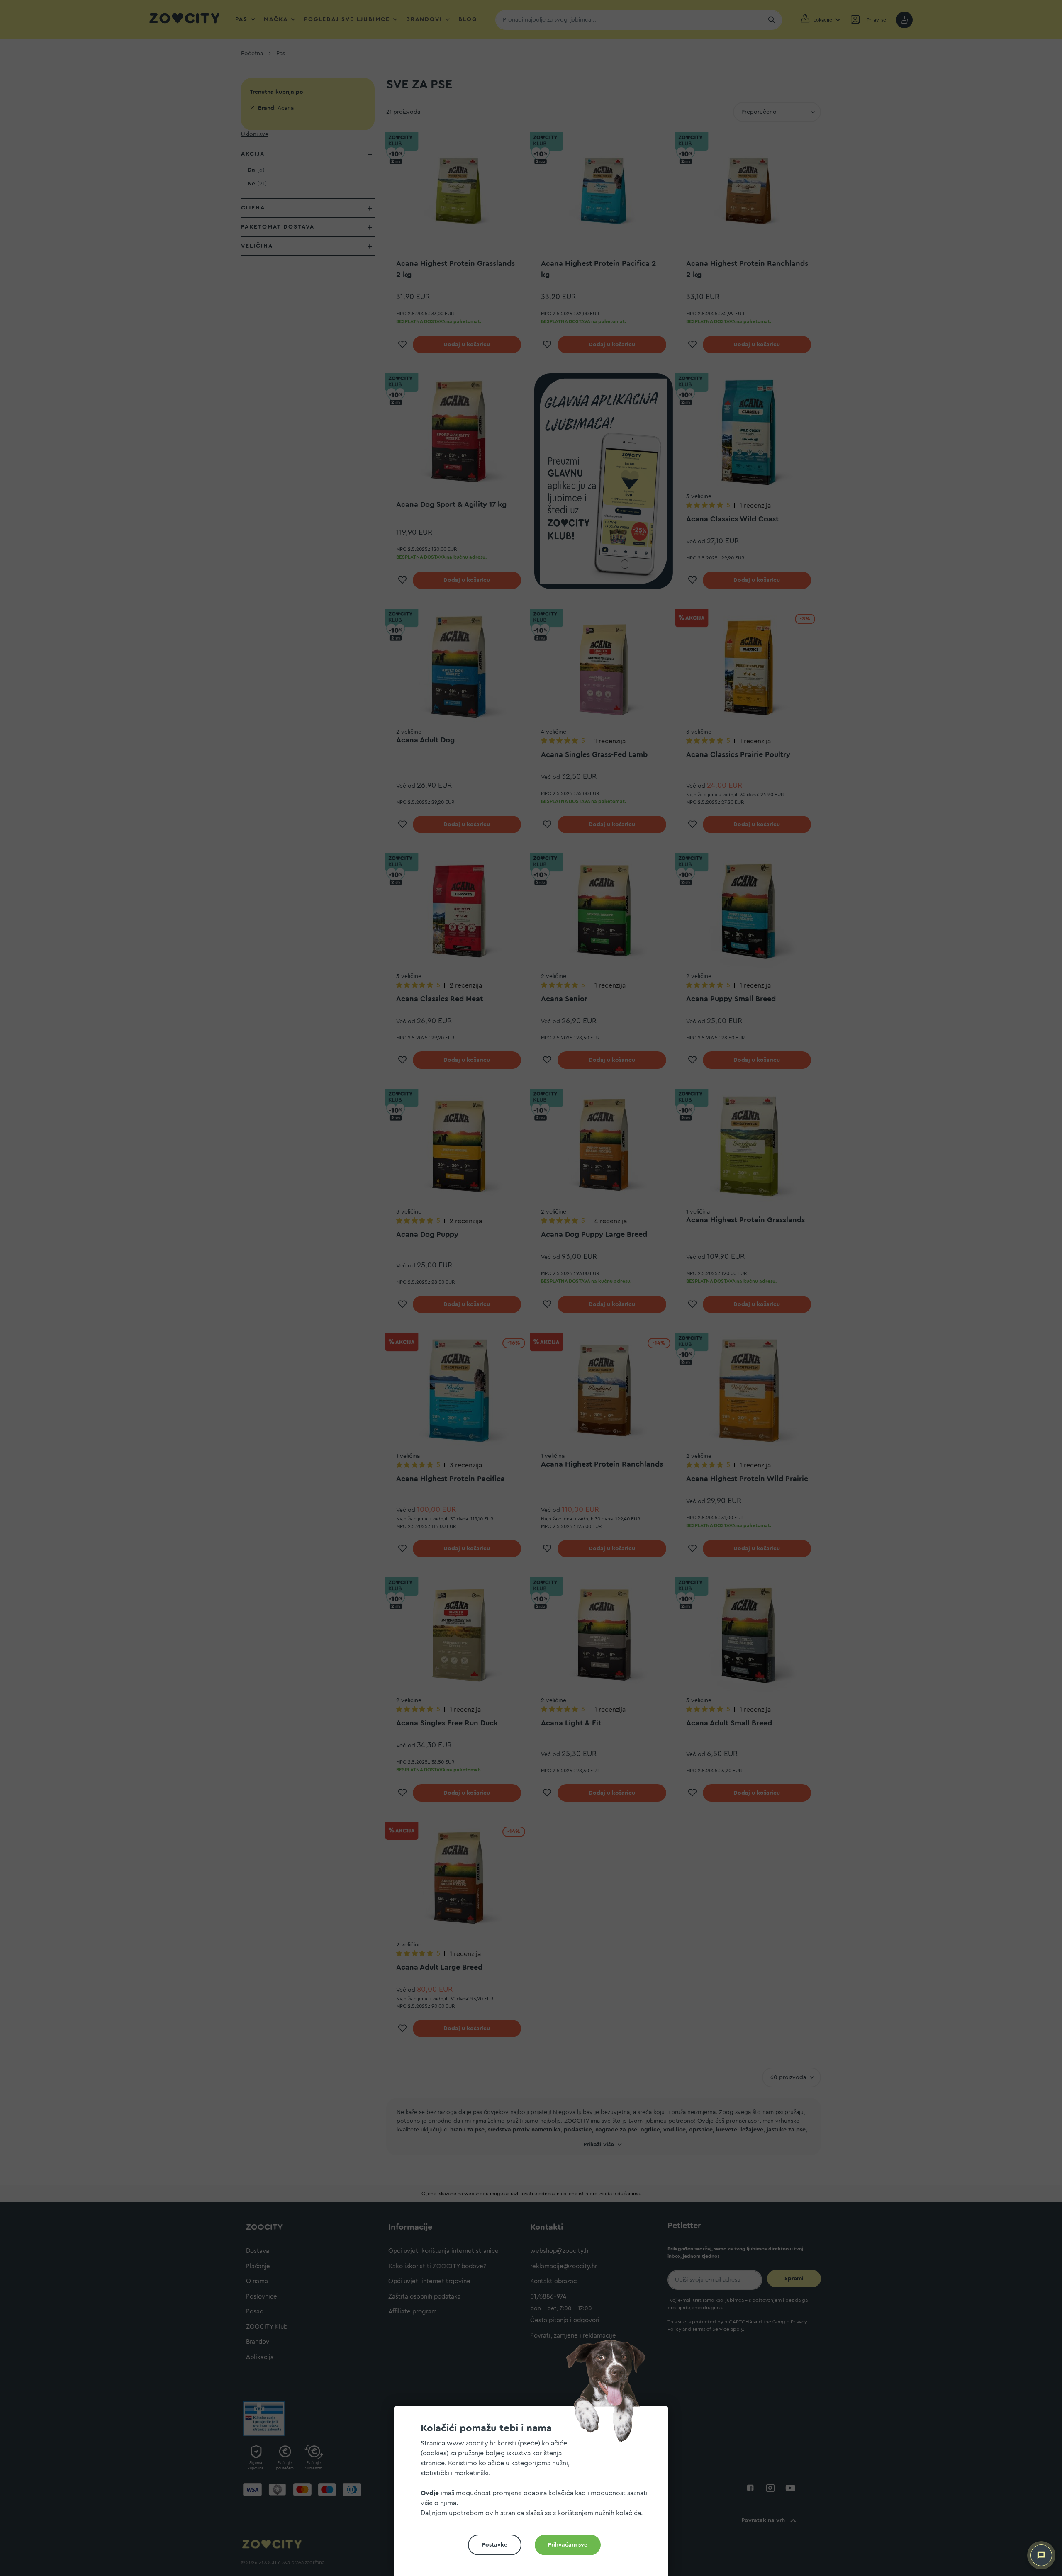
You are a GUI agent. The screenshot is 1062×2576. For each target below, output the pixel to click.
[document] (534, 2495)
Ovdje (430, 2493)
